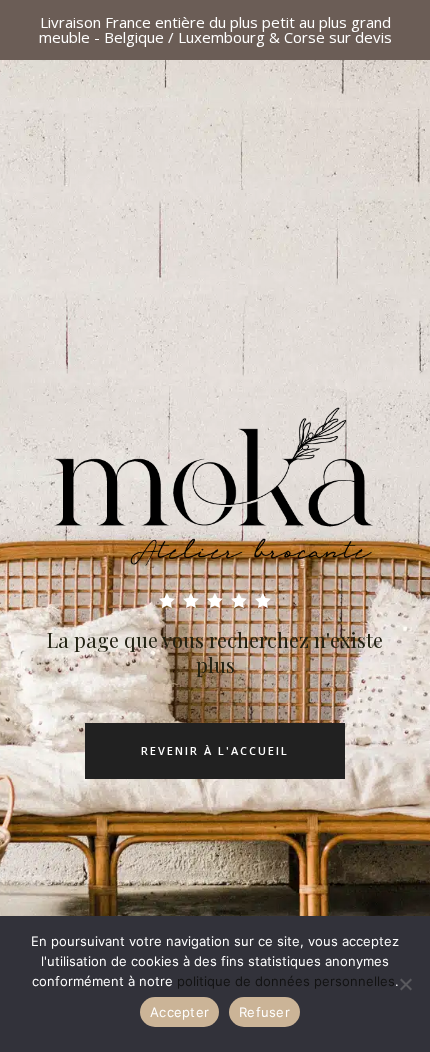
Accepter (179, 1012)
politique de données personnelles (286, 981)
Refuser (264, 1012)
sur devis (360, 37)
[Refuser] (405, 984)
